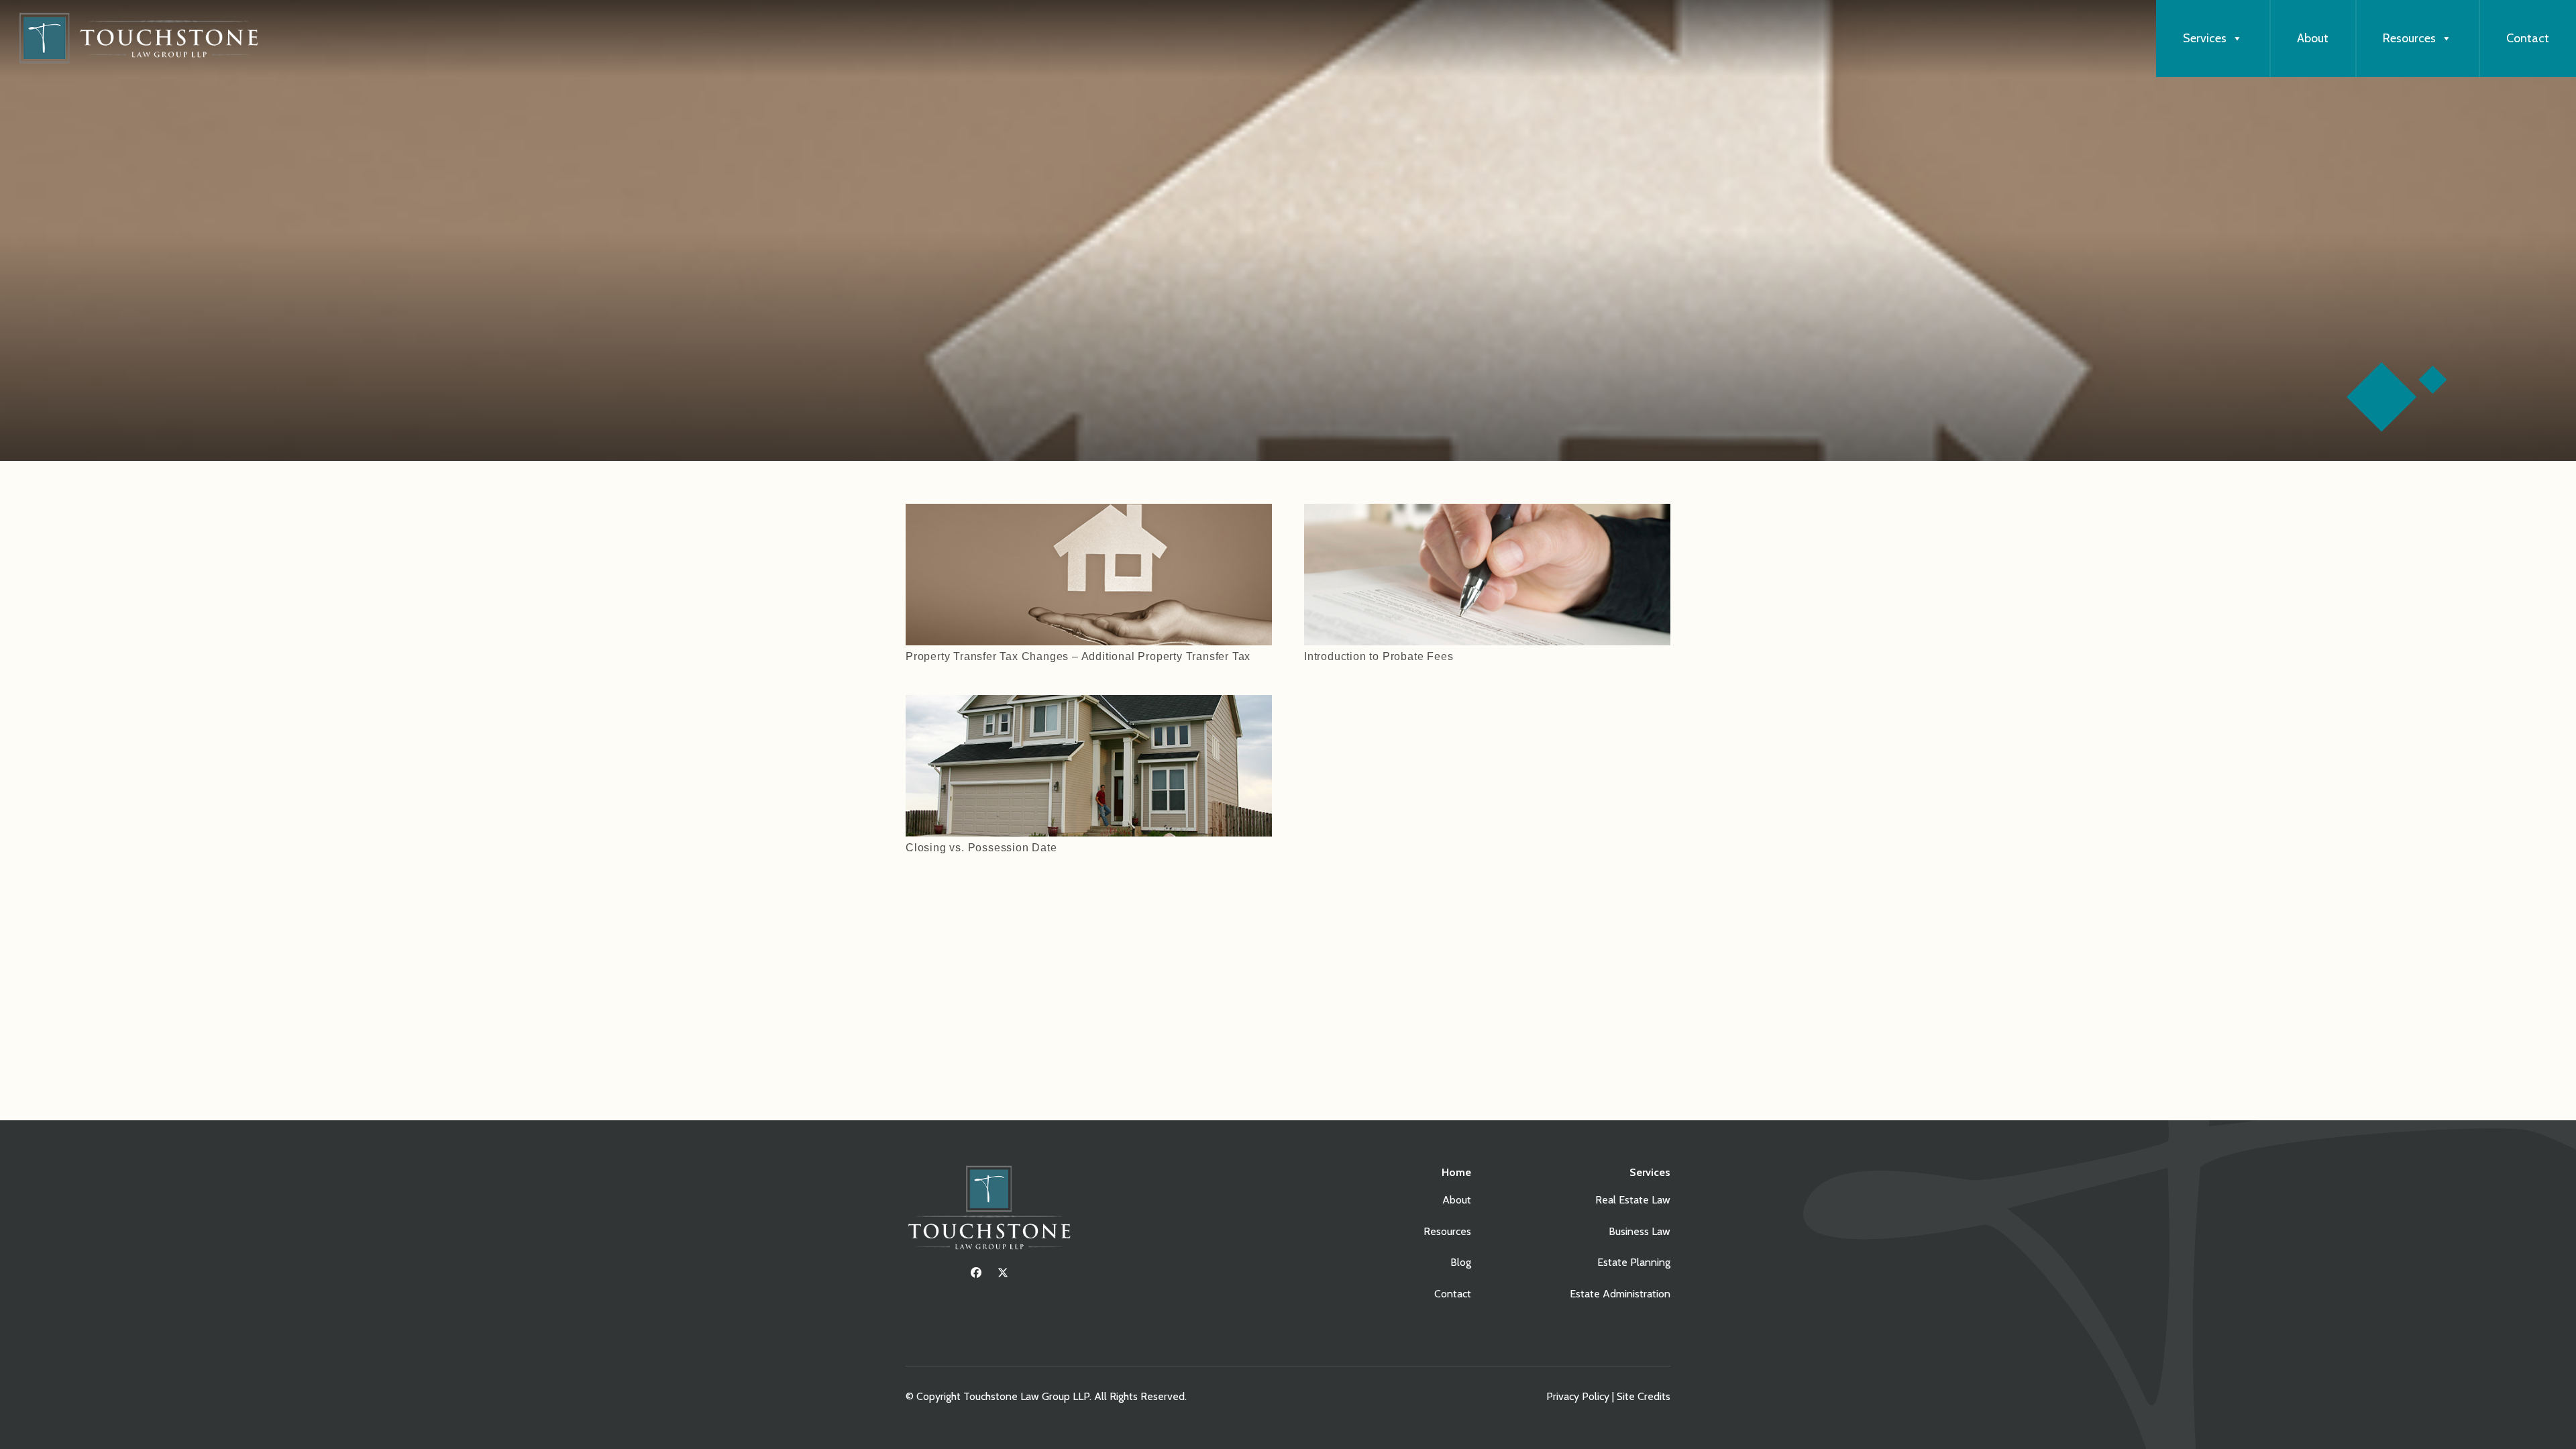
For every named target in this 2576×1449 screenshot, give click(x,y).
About (2313, 38)
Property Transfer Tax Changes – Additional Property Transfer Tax (1078, 656)
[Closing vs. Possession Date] (1089, 704)
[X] (1003, 1273)
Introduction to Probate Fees (1379, 656)
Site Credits (1644, 1396)
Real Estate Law (1633, 1200)
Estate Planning (1634, 1262)
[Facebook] (976, 1273)
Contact (2528, 38)
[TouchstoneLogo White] (989, 1211)
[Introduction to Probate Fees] (1487, 513)
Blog (1461, 1262)
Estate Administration (1620, 1294)
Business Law (1640, 1231)
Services (2205, 38)
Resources (2409, 38)
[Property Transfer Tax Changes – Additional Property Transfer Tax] (1089, 513)
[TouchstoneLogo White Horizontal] (144, 39)
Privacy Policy (1578, 1396)
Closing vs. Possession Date (981, 848)
